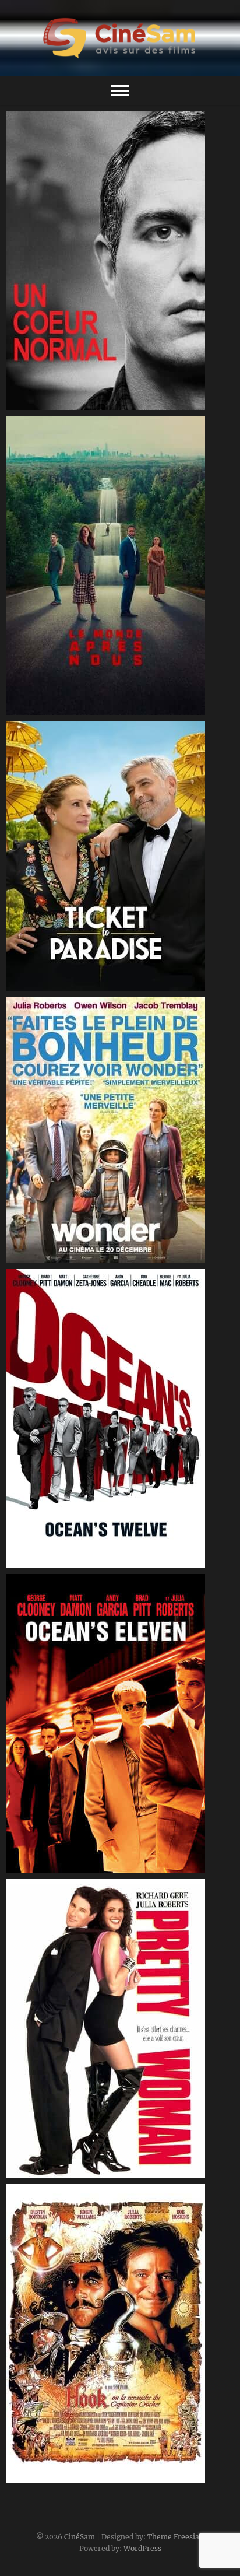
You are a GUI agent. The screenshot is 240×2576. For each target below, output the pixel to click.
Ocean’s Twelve (50, 1562)
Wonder (34, 1257)
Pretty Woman (48, 2172)
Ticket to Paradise (55, 986)
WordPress (142, 2548)
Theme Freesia (173, 2537)
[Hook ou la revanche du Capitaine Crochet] (120, 2334)
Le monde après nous (63, 709)
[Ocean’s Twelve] (120, 1419)
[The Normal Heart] (120, 260)
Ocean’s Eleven (49, 1867)
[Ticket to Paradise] (120, 856)
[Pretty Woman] (120, 2029)
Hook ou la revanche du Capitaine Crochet (107, 2477)
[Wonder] (120, 1130)
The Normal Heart (55, 404)
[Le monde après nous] (120, 565)
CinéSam (80, 2537)
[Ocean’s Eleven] (120, 1724)
